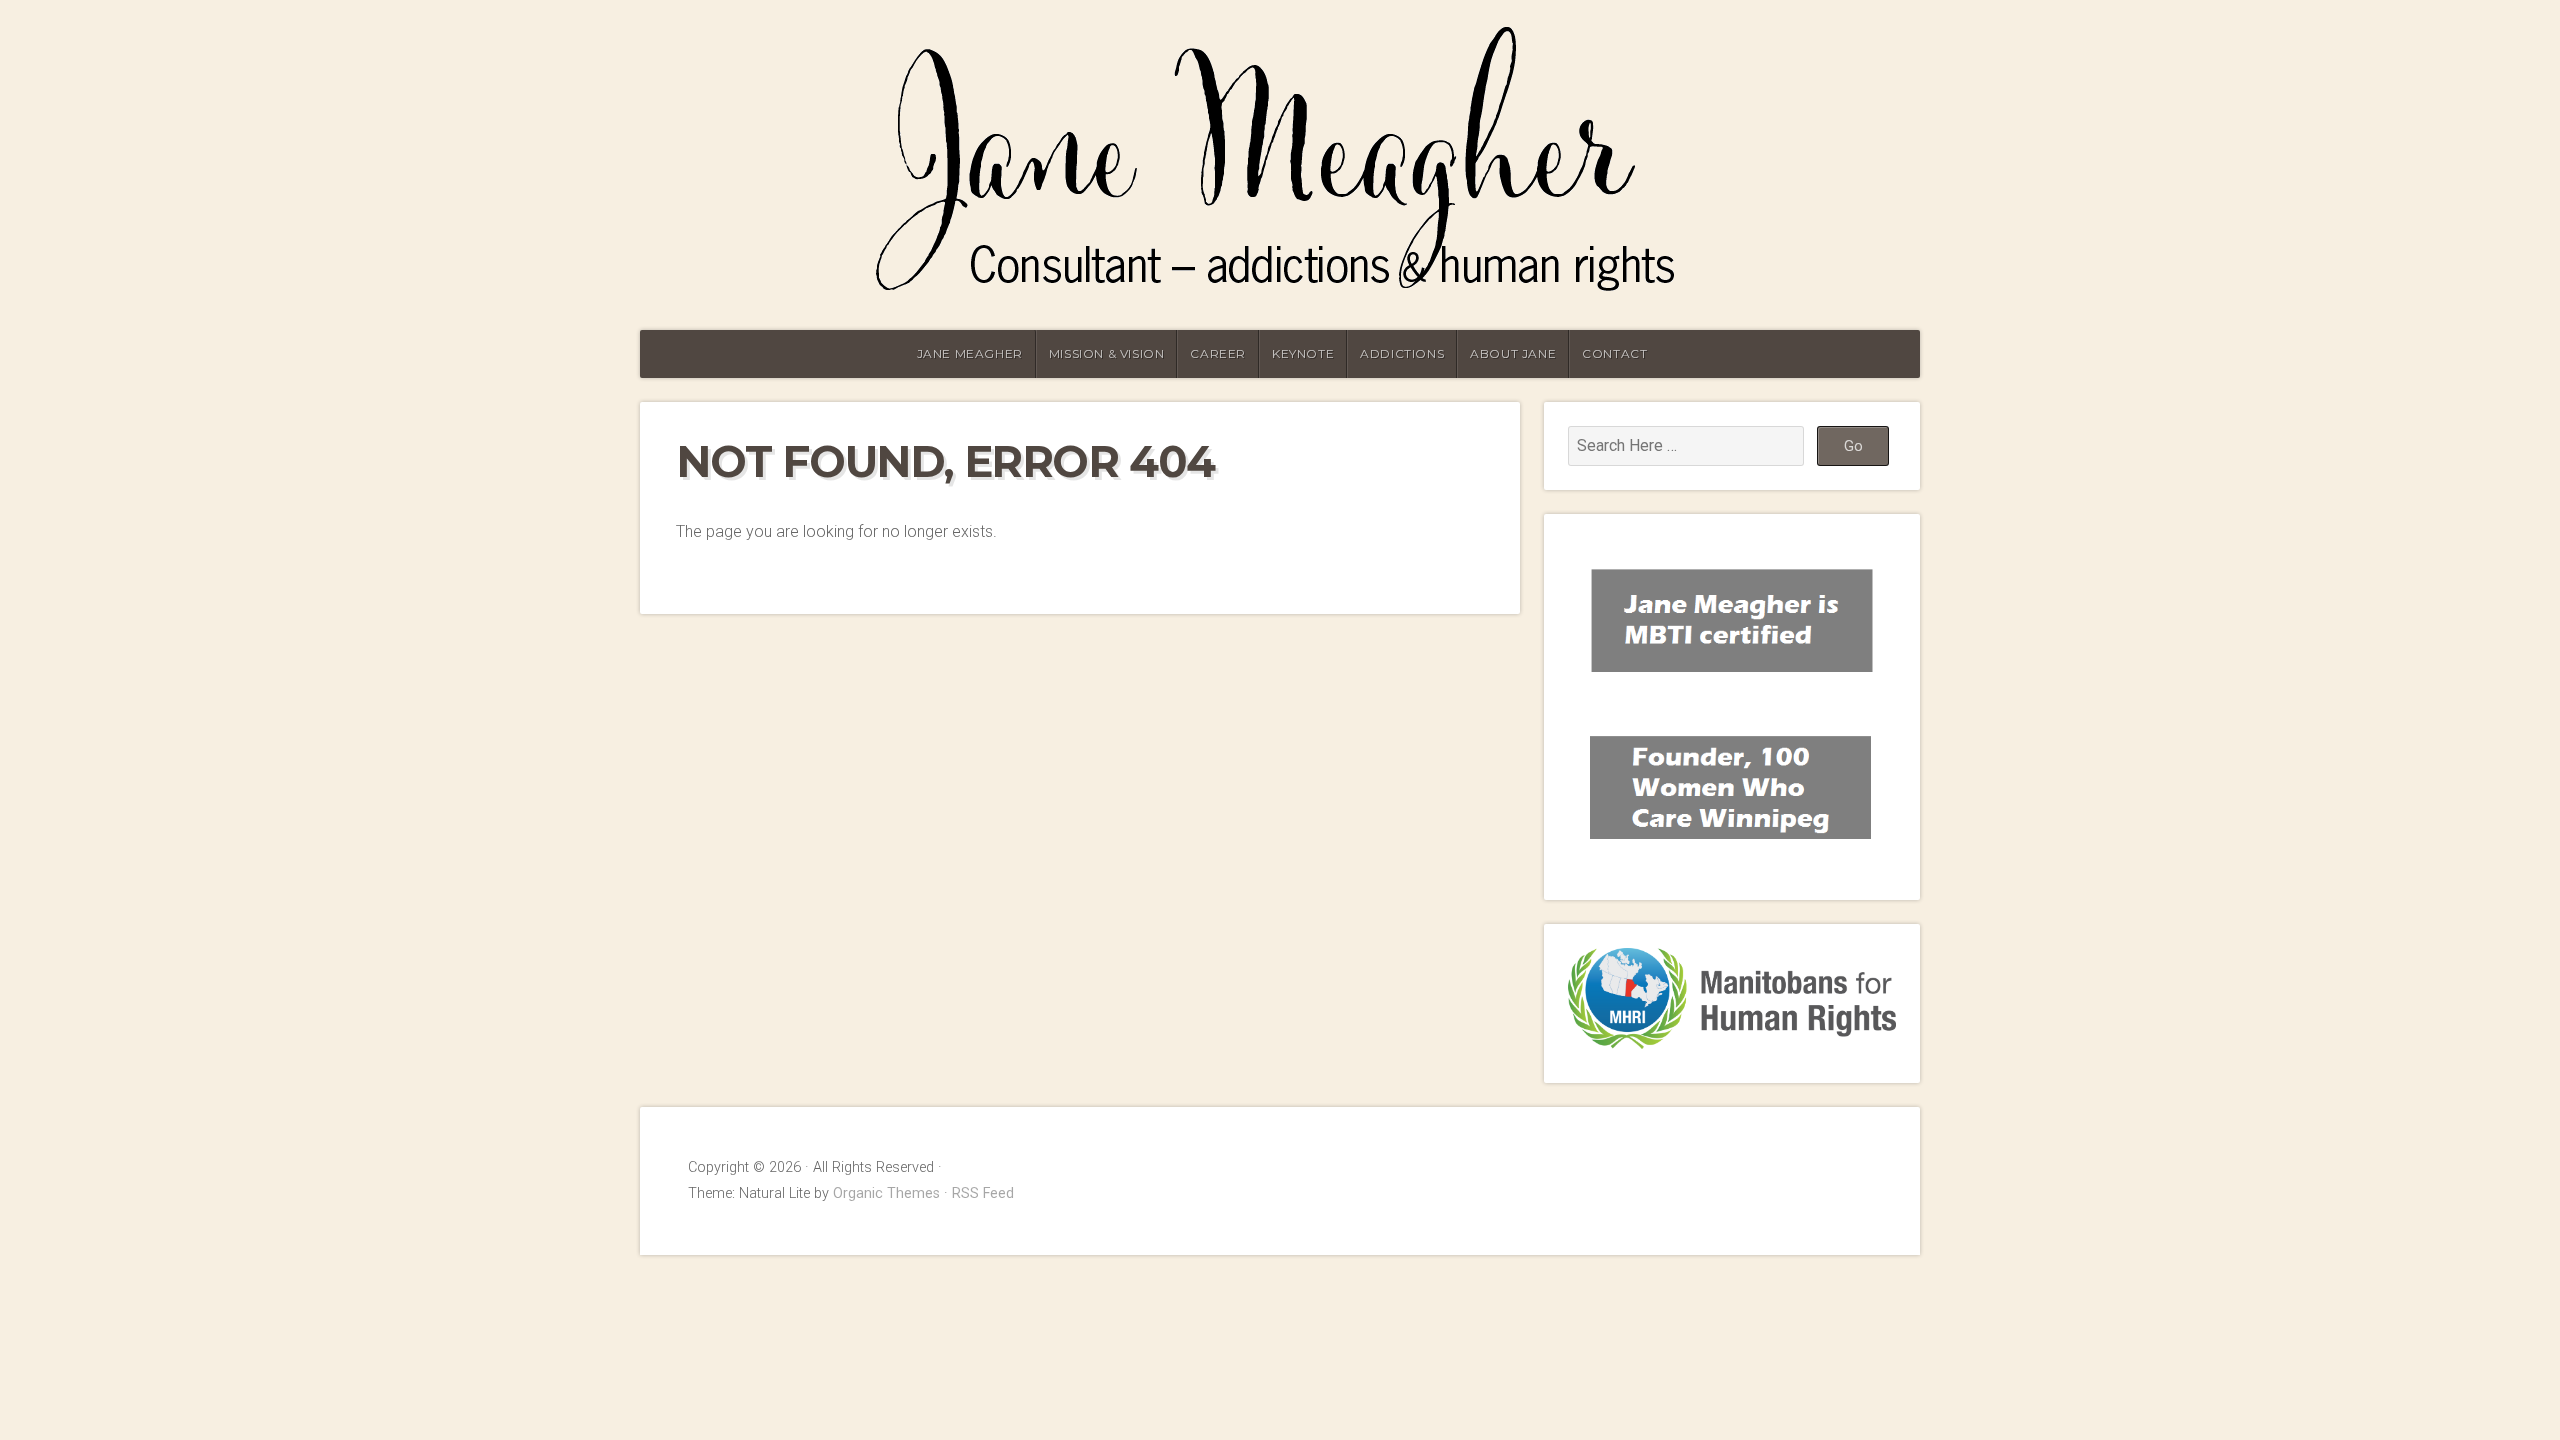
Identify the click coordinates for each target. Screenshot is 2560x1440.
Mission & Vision (1107, 353)
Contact (1614, 353)
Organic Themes (886, 1193)
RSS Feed (983, 1193)
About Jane (1513, 353)
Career (1218, 353)
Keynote (1303, 353)
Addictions (1402, 353)
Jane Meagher (970, 353)
